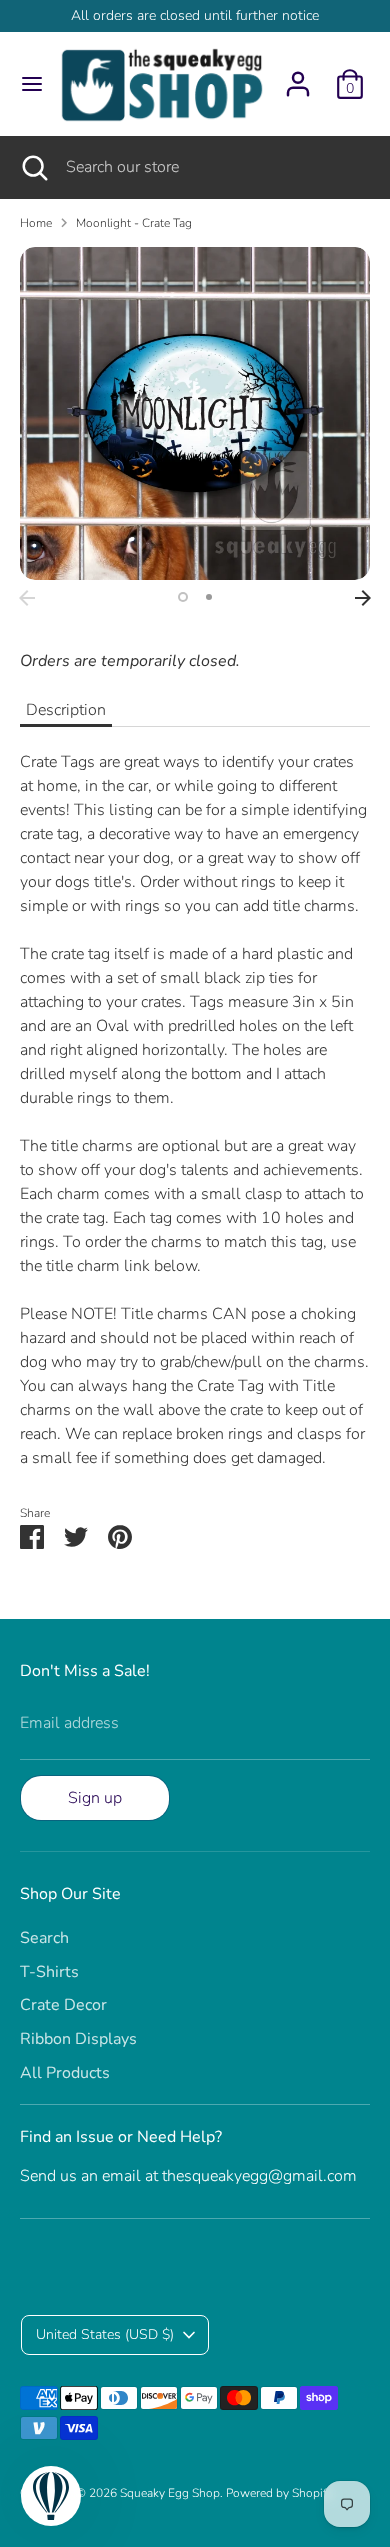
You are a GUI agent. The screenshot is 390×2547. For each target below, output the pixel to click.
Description (66, 710)
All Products (65, 2073)
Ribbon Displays (78, 2039)
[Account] (298, 76)
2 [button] (209, 597)
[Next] (363, 598)
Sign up (95, 1798)
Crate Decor (63, 2005)
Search (44, 1938)
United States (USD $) (105, 2334)
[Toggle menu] (26, 84)
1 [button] (183, 597)
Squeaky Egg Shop (170, 2493)
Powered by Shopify (279, 2493)
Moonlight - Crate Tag (134, 223)
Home (36, 223)
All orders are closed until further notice (195, 15)
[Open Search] (33, 167)
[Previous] (27, 598)
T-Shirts (49, 1972)
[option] (195, 414)
